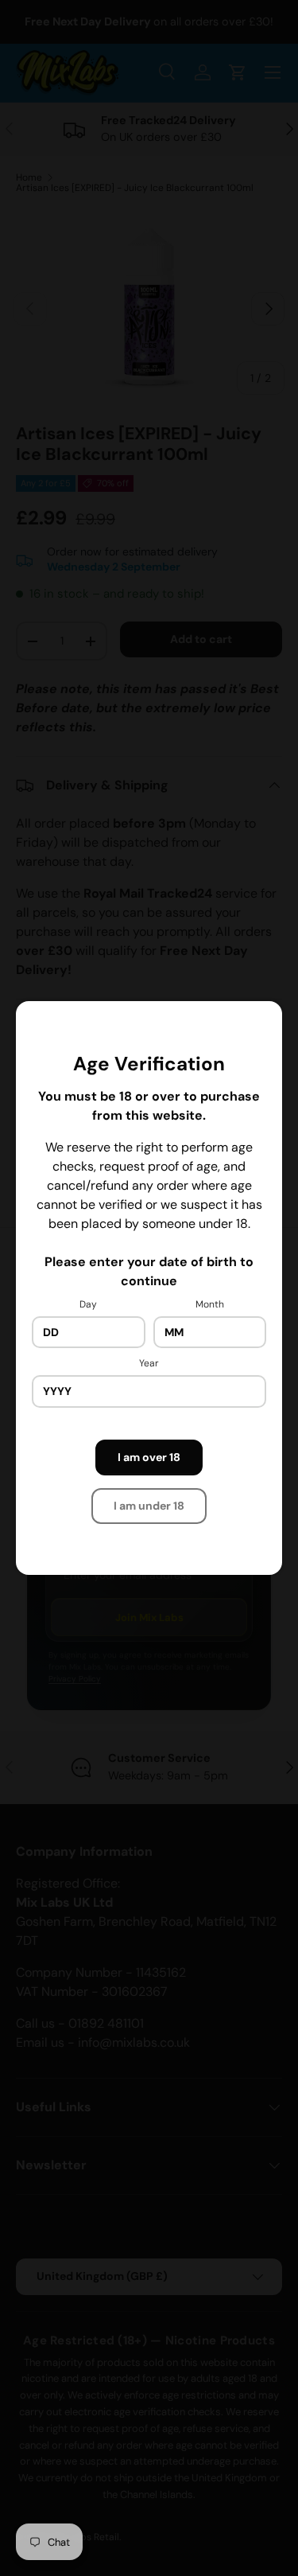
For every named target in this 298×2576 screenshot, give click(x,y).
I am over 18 (149, 1457)
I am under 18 (149, 1506)
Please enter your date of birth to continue (149, 1271)
